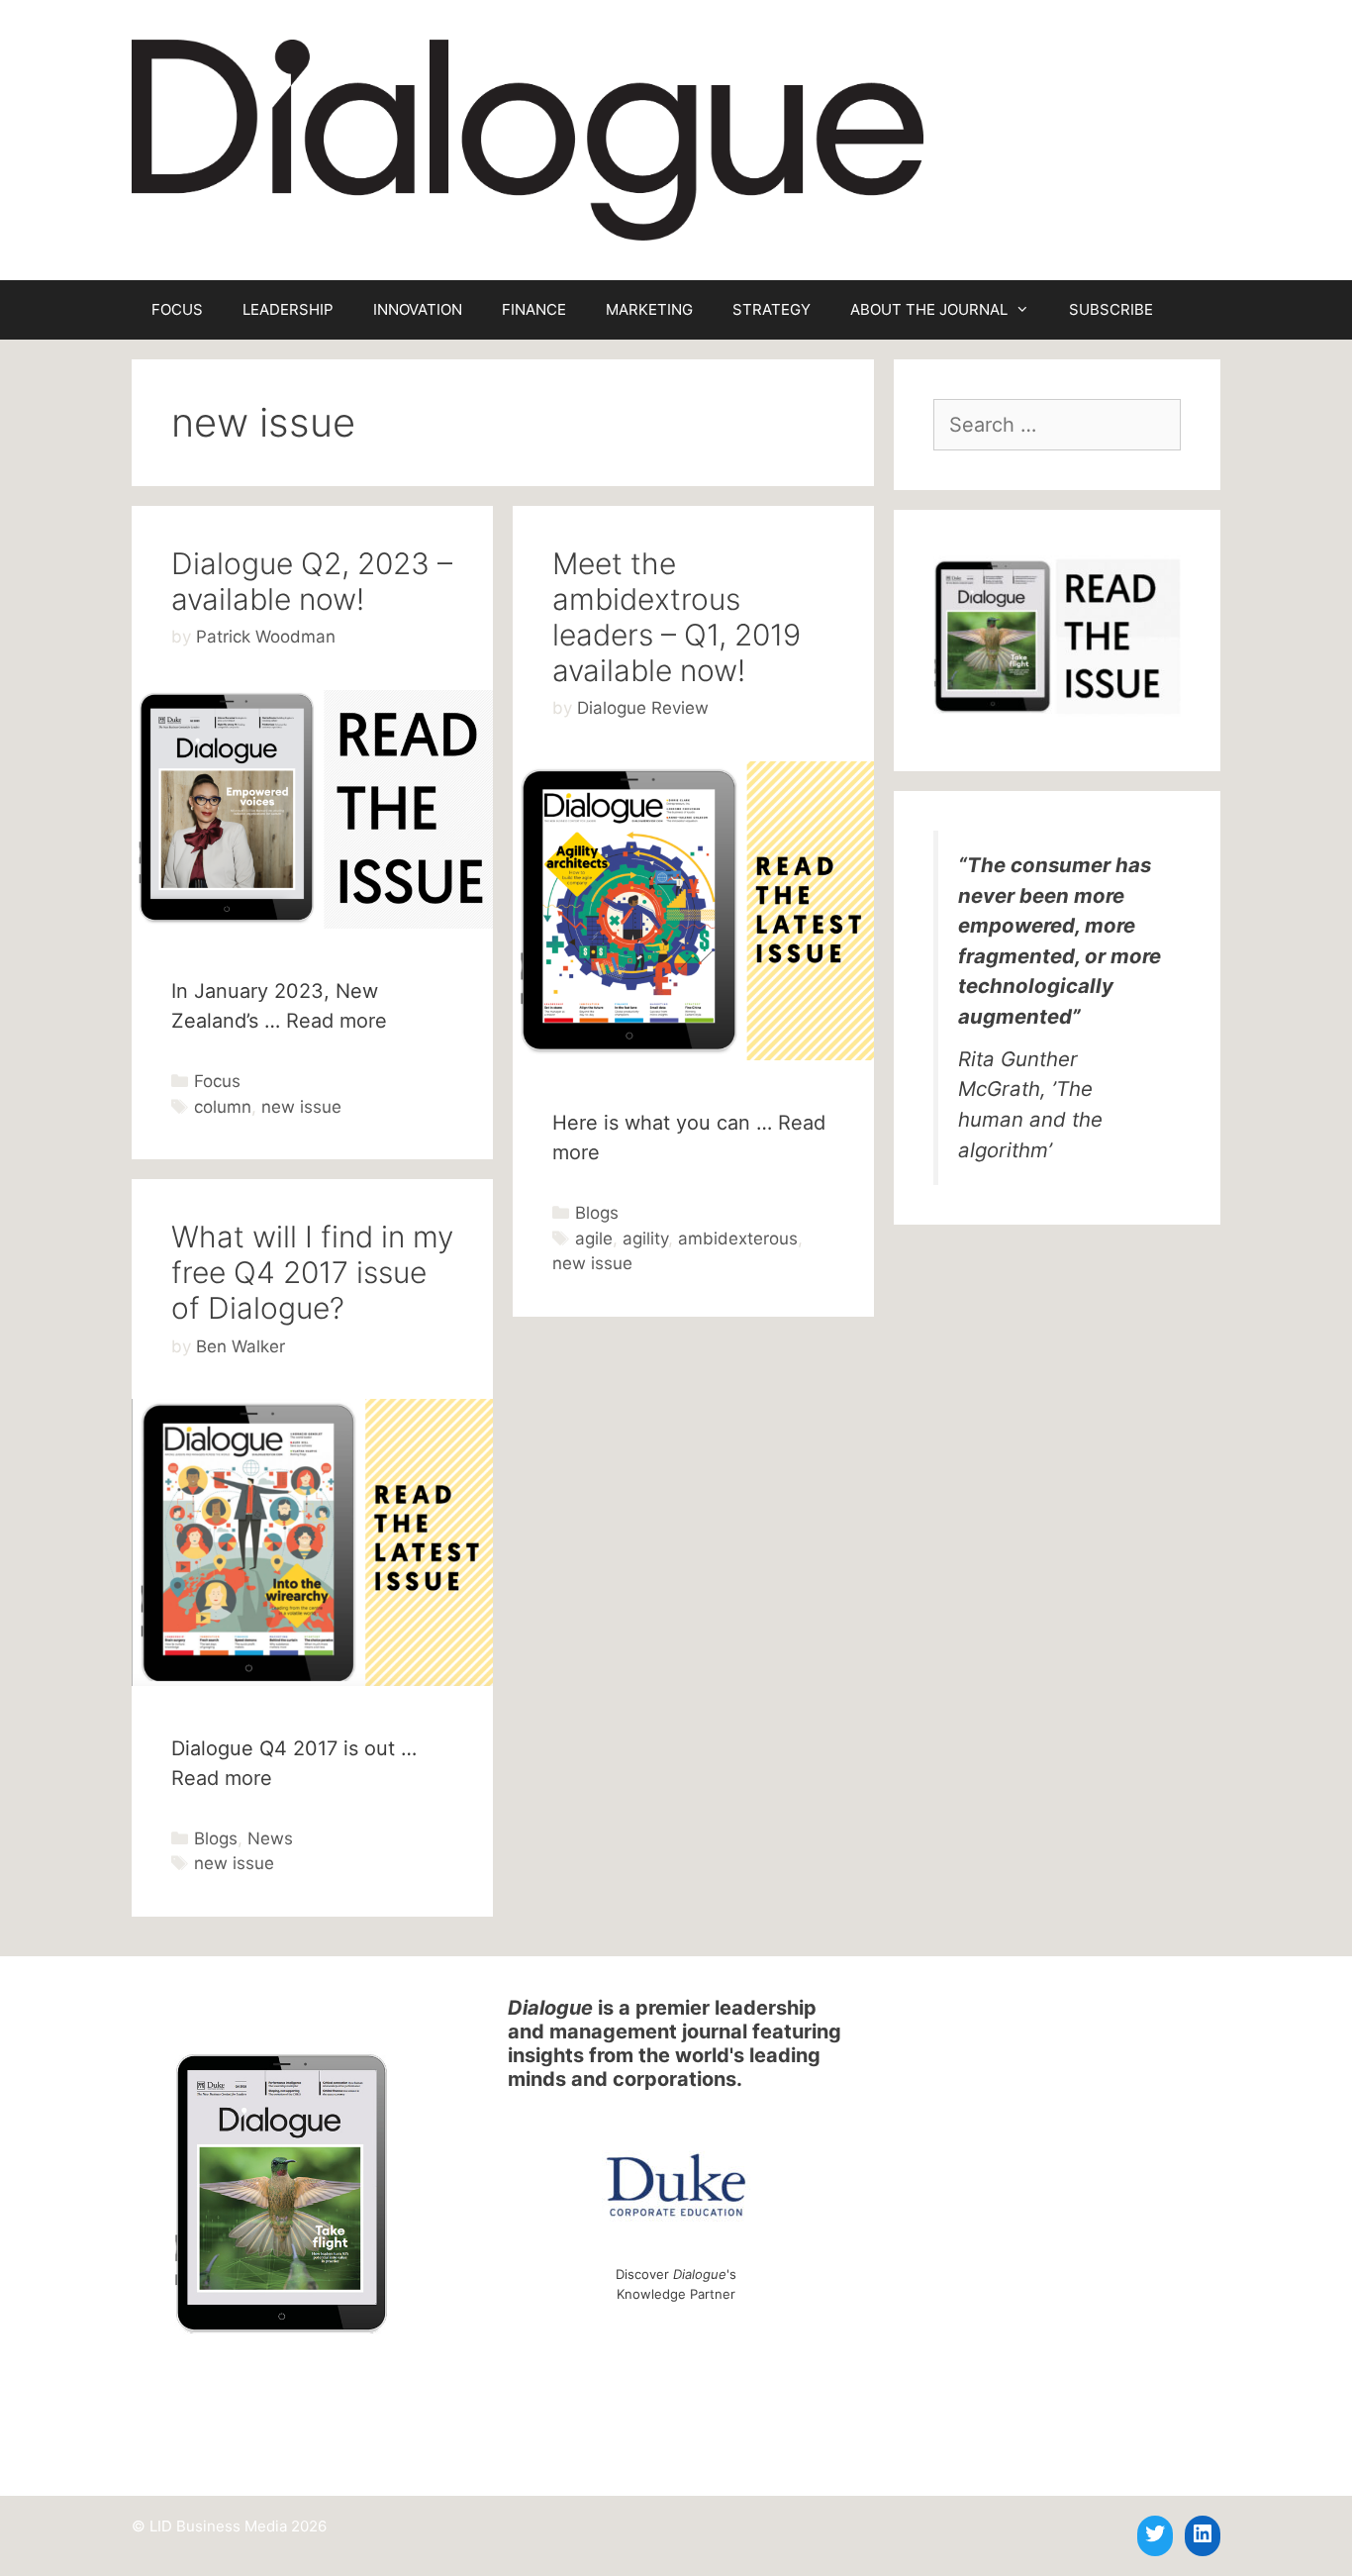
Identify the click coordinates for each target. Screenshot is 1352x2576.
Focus (217, 1081)
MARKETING (649, 309)
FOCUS (177, 309)
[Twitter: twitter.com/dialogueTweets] (1155, 2533)
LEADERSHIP (288, 309)
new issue (301, 1107)
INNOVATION (418, 309)
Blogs (597, 1213)
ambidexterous (738, 1238)
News (270, 1838)
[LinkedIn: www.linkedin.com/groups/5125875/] (1203, 2533)
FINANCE (534, 309)
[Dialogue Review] (528, 139)
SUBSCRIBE (1111, 309)
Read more (337, 1021)
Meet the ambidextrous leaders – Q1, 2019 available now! (676, 617)
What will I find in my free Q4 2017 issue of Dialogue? (312, 1272)
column (223, 1107)
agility (645, 1238)
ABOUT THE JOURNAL (929, 309)
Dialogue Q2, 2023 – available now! (312, 581)
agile (594, 1238)
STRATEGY (772, 309)
